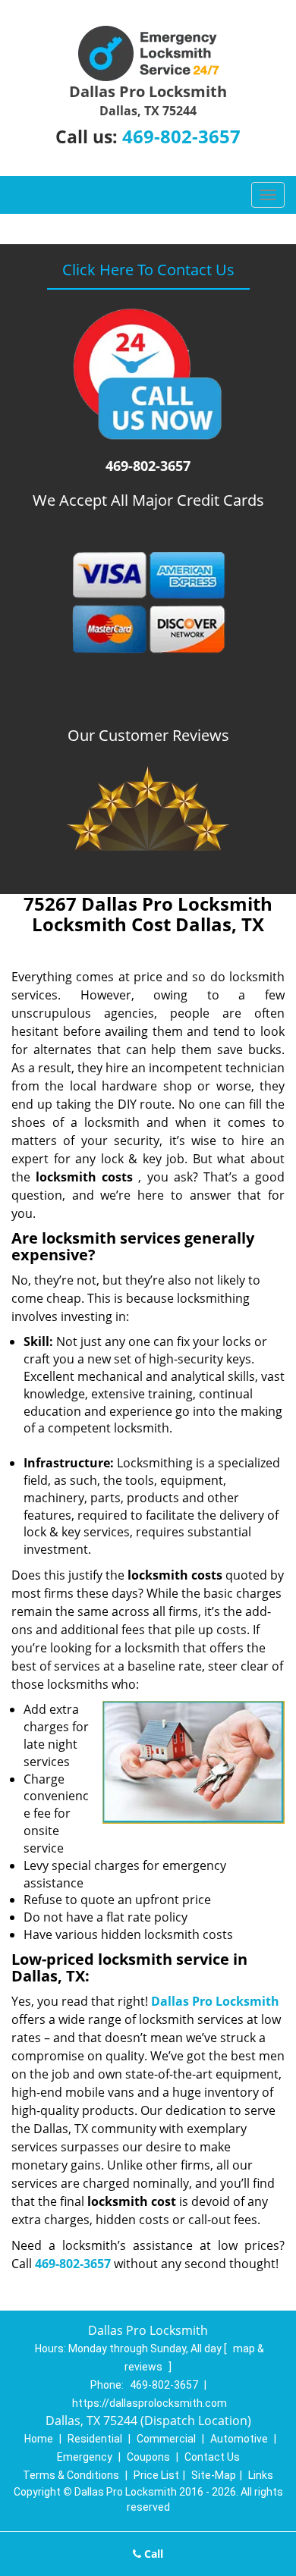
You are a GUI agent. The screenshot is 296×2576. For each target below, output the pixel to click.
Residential (95, 2439)
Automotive (239, 2439)
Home (39, 2439)
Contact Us (212, 2457)
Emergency (85, 2457)
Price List (156, 2475)
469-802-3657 (181, 136)
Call (152, 2554)
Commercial (166, 2439)
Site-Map (214, 2475)
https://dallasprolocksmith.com (150, 2403)
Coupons (148, 2457)
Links (261, 2475)
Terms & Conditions (71, 2475)
